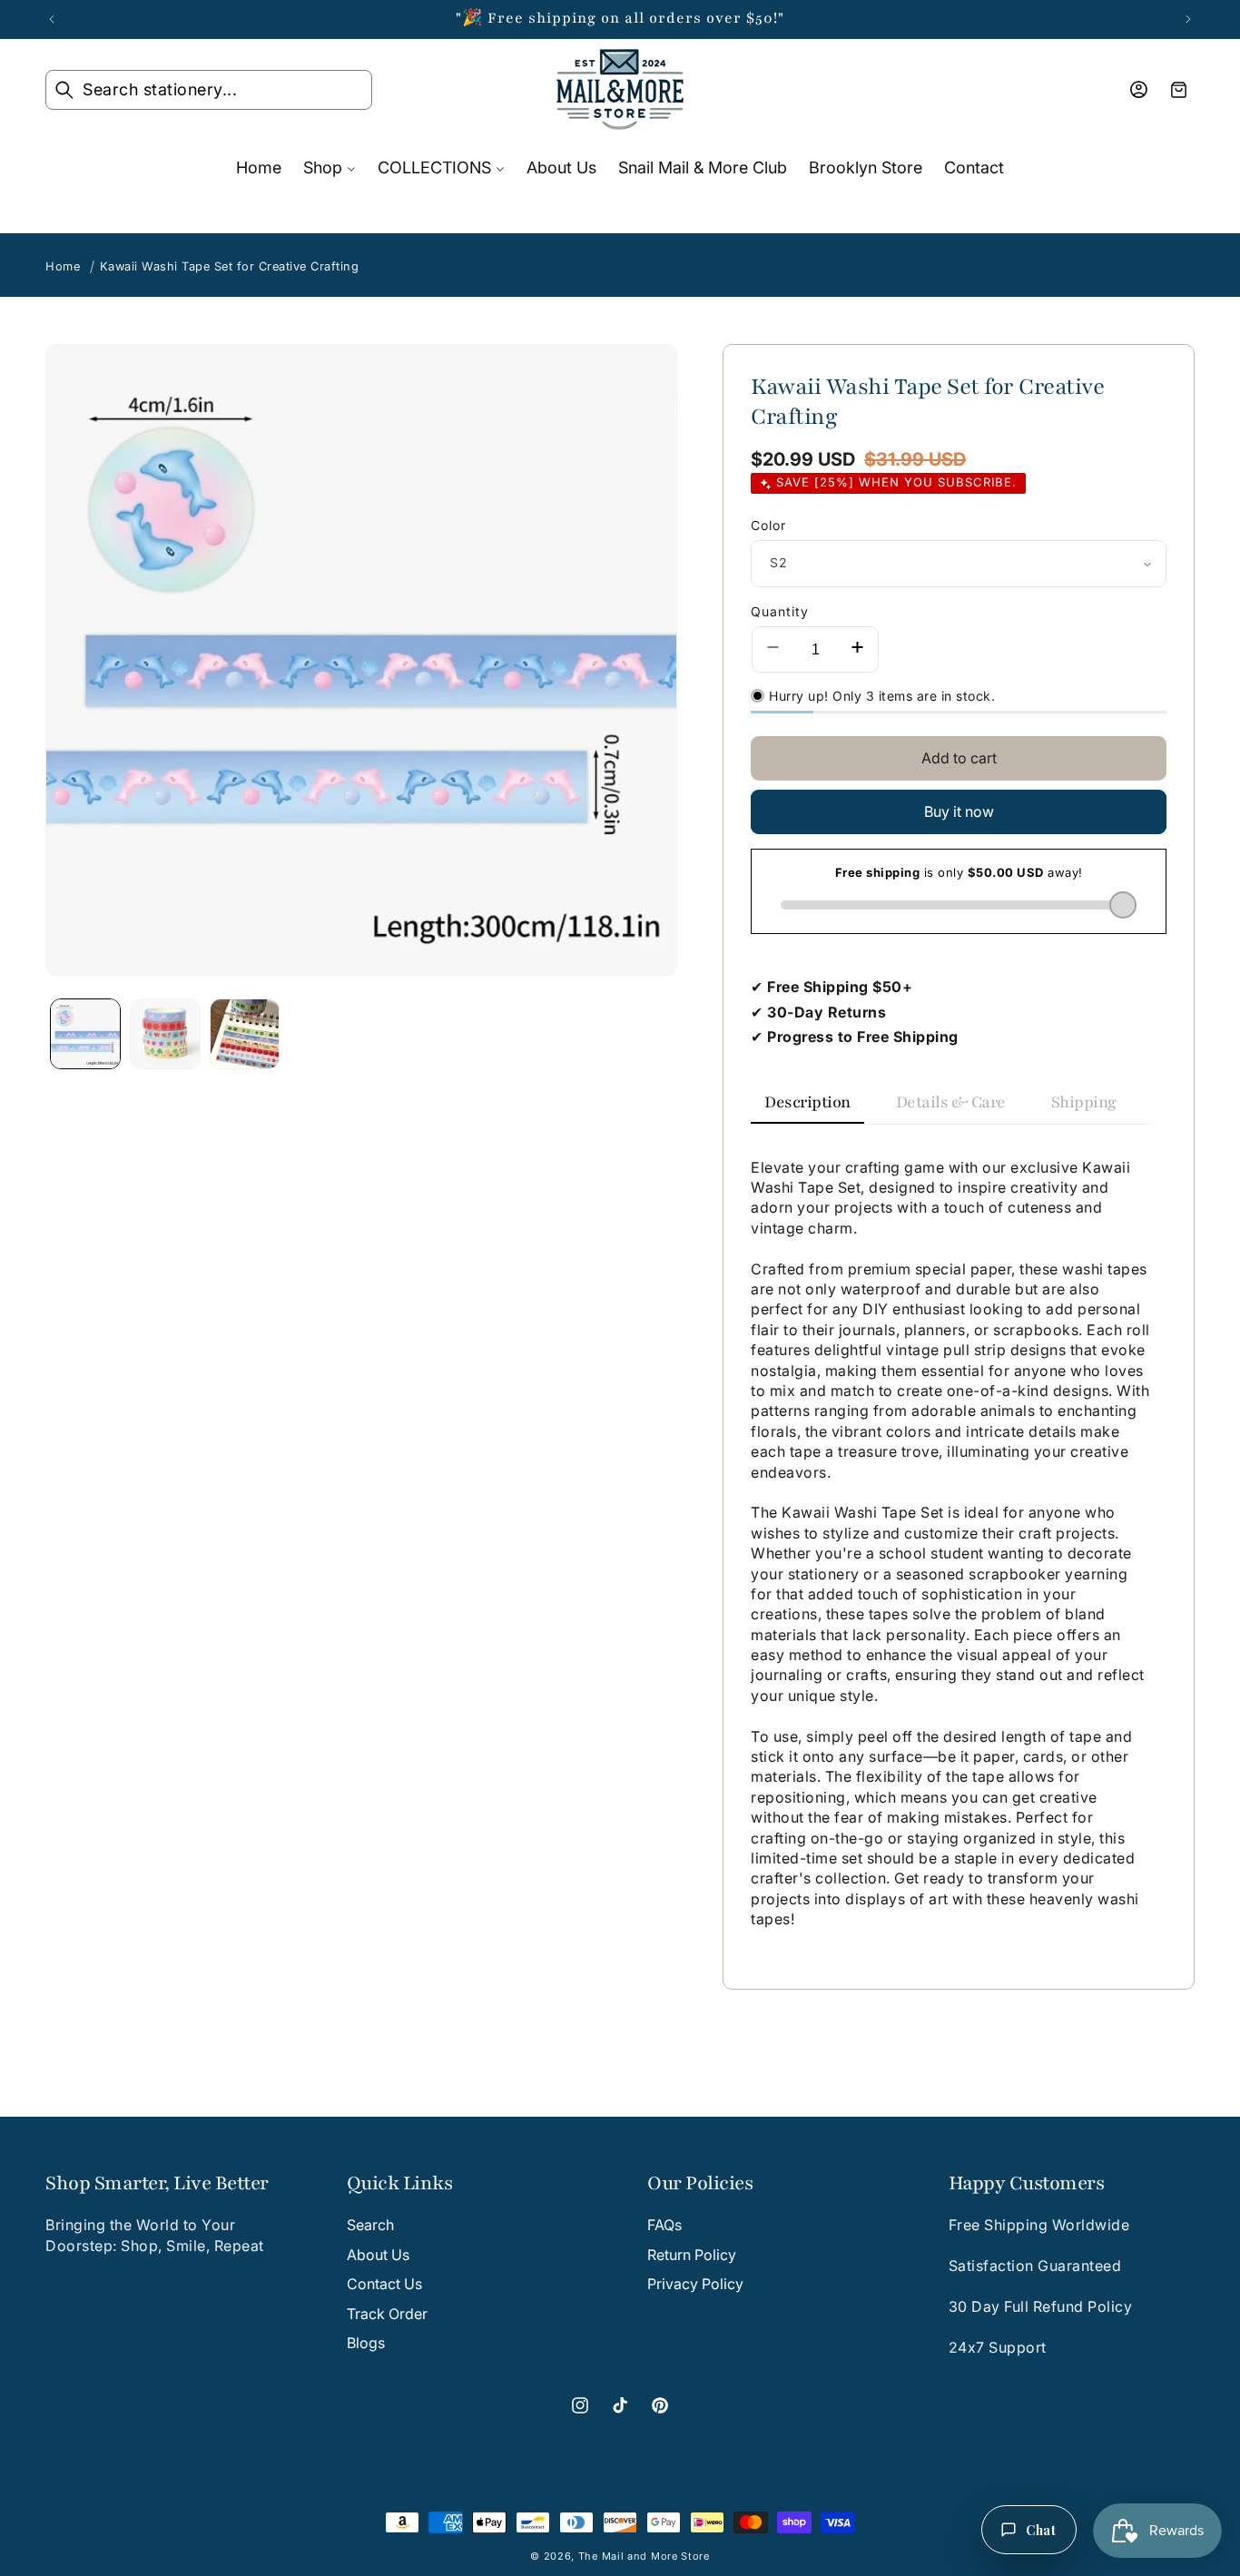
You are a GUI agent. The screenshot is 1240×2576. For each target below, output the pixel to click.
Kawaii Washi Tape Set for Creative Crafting (230, 266)
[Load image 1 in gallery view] (85, 1034)
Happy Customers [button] (1027, 2184)
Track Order (387, 2314)
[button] (209, 90)
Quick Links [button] (400, 2184)
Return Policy (692, 2255)
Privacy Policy (695, 2284)
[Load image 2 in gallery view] (165, 1034)
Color (768, 525)
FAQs (664, 2226)
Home (63, 266)
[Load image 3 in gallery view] (245, 1034)
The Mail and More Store (644, 2556)
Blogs (366, 2343)
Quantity (780, 611)
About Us (378, 2255)
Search (370, 2226)
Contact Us (384, 2284)
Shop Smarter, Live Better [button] (157, 2184)
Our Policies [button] (700, 2184)
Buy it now (959, 811)
